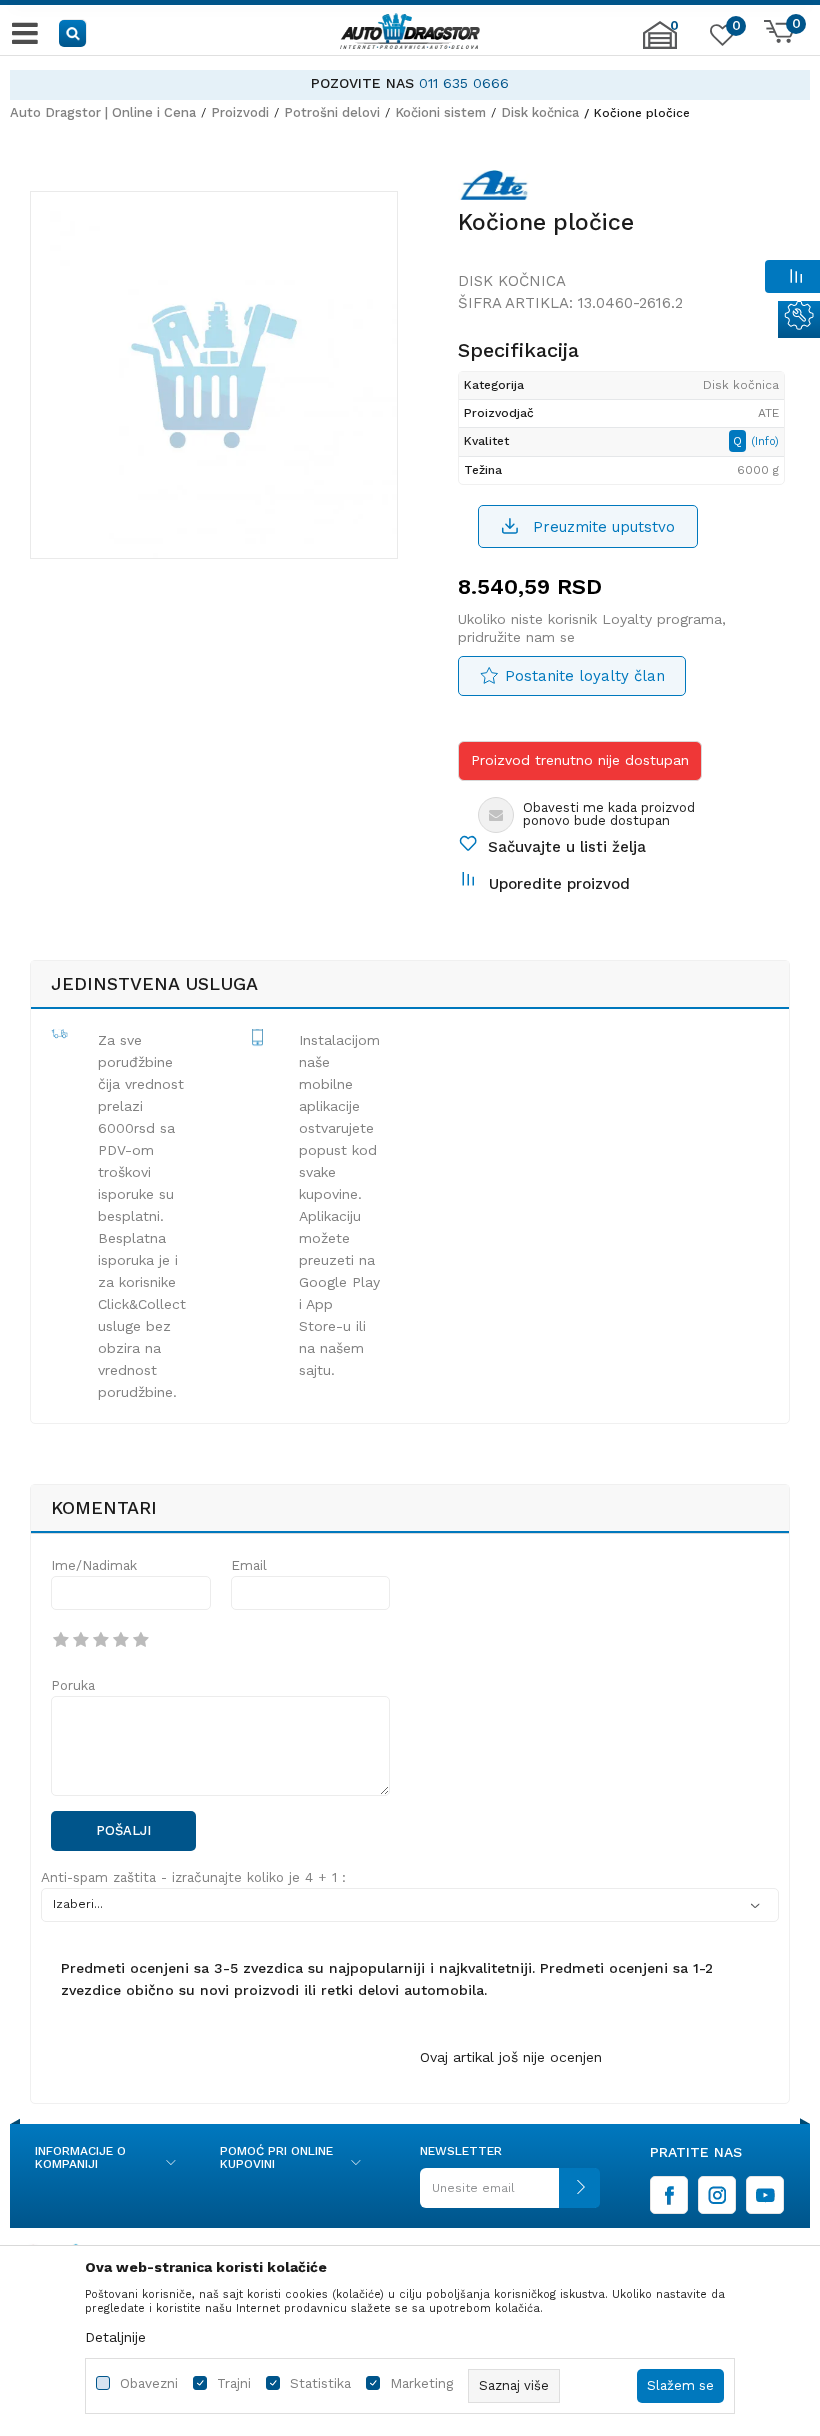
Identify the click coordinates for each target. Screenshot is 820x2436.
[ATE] (494, 189)
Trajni (234, 2383)
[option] (410, 83)
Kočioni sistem (440, 112)
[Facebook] (669, 2195)
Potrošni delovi (332, 112)
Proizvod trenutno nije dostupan (580, 760)
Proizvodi (240, 112)
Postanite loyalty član (585, 676)
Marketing (421, 2383)
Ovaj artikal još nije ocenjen (511, 2057)
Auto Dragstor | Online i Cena (103, 112)
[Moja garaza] (660, 45)
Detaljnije (115, 2337)
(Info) (765, 441)
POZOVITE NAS (362, 83)
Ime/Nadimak (94, 1565)
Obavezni (149, 2383)
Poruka (73, 1685)
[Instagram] (717, 2195)
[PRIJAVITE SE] (510, 2195)
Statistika (320, 2383)
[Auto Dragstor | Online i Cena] (410, 33)
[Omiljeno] (720, 39)
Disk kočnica (540, 112)
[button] (73, 32)
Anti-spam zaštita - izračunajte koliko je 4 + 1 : (193, 1877)
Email (249, 1565)
